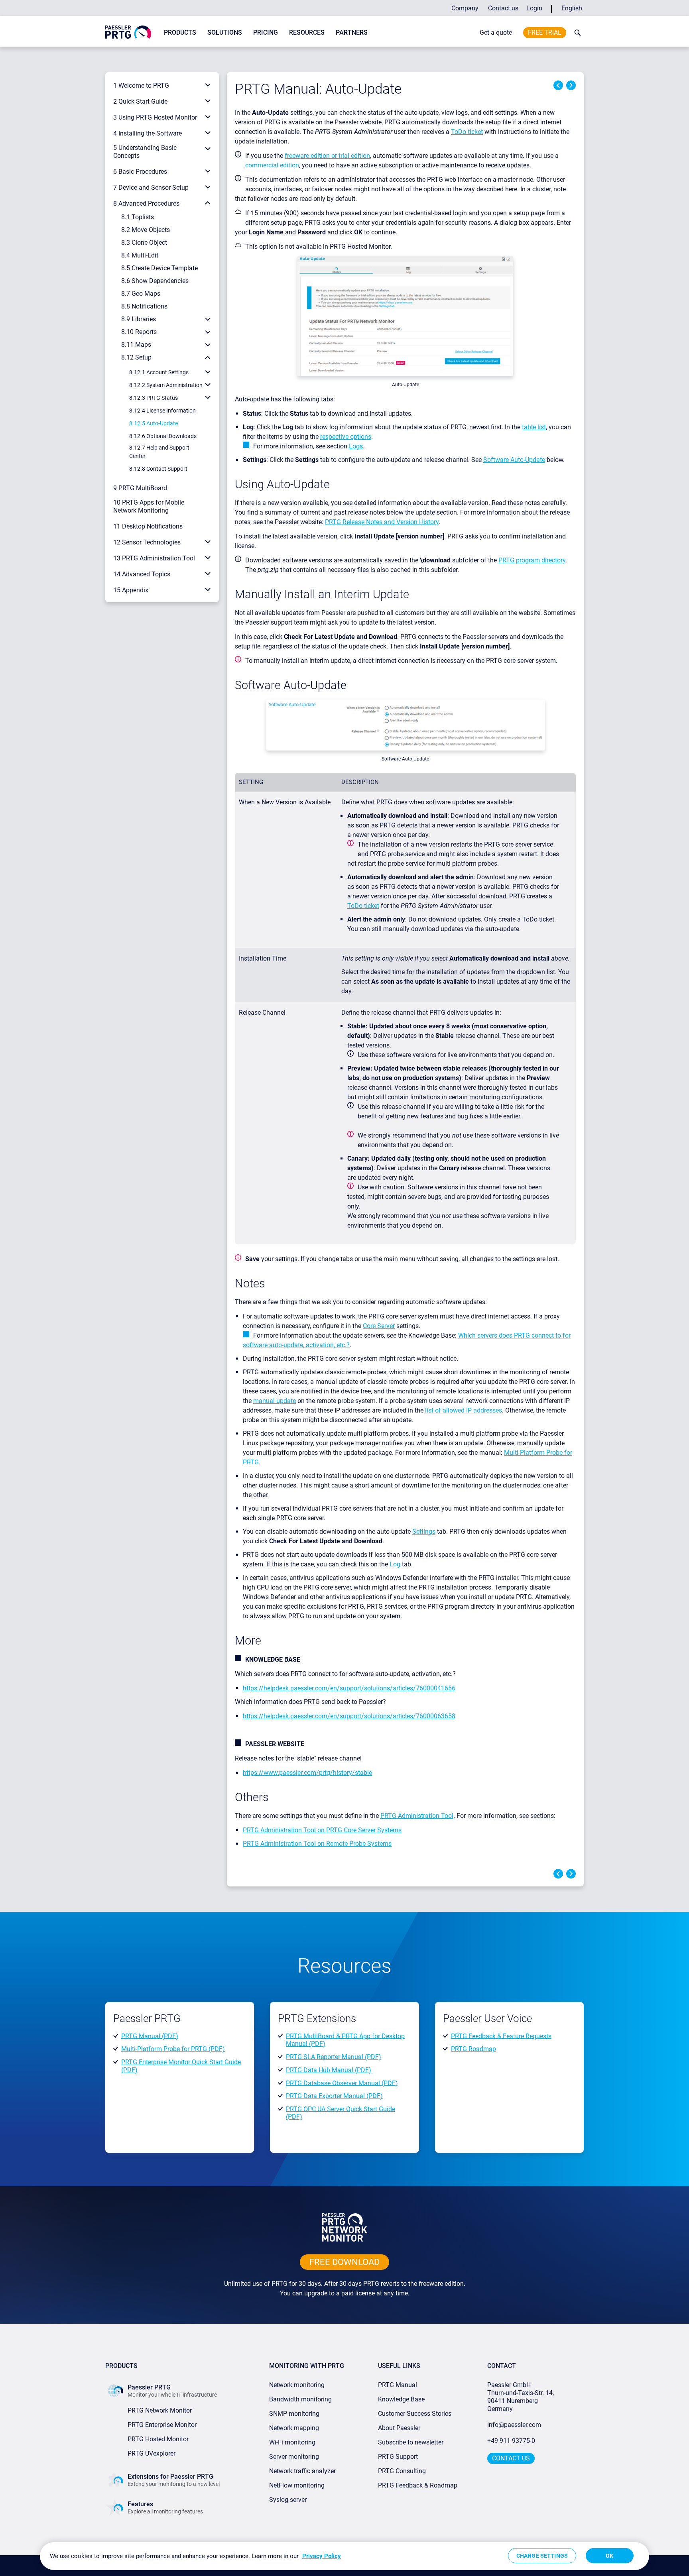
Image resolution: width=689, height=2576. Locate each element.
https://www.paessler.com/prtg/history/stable (307, 1773)
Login (534, 8)
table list (534, 427)
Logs (356, 446)
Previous (558, 85)
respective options (346, 437)
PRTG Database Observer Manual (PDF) (342, 2083)
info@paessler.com (514, 2425)
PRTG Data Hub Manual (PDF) (329, 2070)
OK (609, 2556)
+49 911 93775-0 (511, 2441)
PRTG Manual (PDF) (150, 2036)
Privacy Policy (322, 2556)
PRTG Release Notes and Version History (382, 522)
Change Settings (542, 2556)
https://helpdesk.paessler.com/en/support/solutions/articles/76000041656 (349, 1688)
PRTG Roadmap (473, 2049)
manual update (275, 1401)
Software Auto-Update (514, 460)
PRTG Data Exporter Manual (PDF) (334, 2096)
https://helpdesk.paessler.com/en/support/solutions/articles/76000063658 (349, 1716)
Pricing (266, 32)
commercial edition (272, 165)
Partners (352, 32)
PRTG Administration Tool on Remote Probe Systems (317, 1844)
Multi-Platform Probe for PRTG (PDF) (173, 2049)
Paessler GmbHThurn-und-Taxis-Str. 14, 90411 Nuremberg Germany (521, 2397)
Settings (424, 1532)
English (572, 8)
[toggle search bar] (576, 33)
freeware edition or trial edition (327, 156)
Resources (307, 32)
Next (571, 85)
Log (395, 1564)
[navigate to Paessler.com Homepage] (128, 32)
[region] (344, 2556)
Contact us (503, 8)
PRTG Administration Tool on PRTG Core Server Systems (322, 1830)
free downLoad (344, 2262)
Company (465, 8)
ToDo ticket (467, 132)
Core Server (379, 1326)
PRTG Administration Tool (417, 1816)
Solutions (225, 32)
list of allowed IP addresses (464, 1410)
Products (180, 32)
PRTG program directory (532, 560)
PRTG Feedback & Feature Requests (501, 2036)
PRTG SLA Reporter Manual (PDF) (334, 2057)
